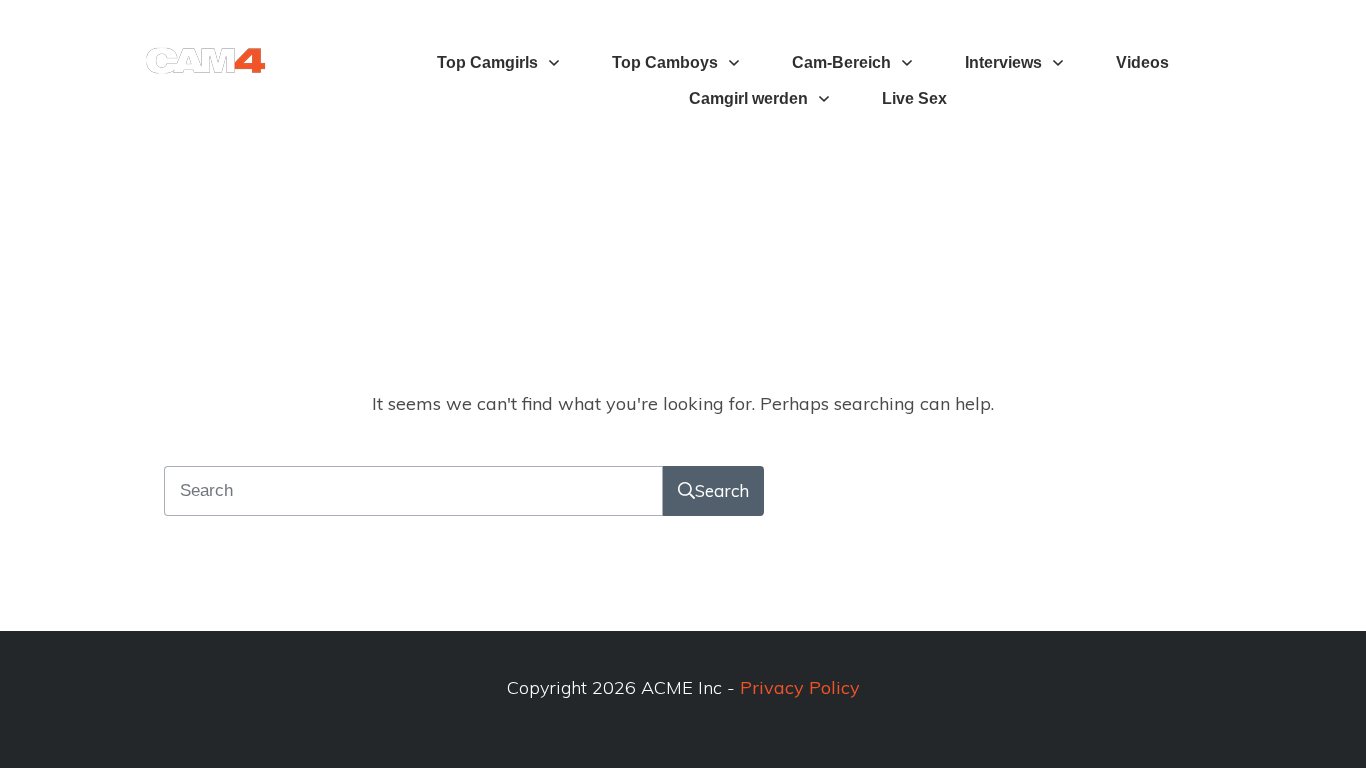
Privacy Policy (800, 687)
